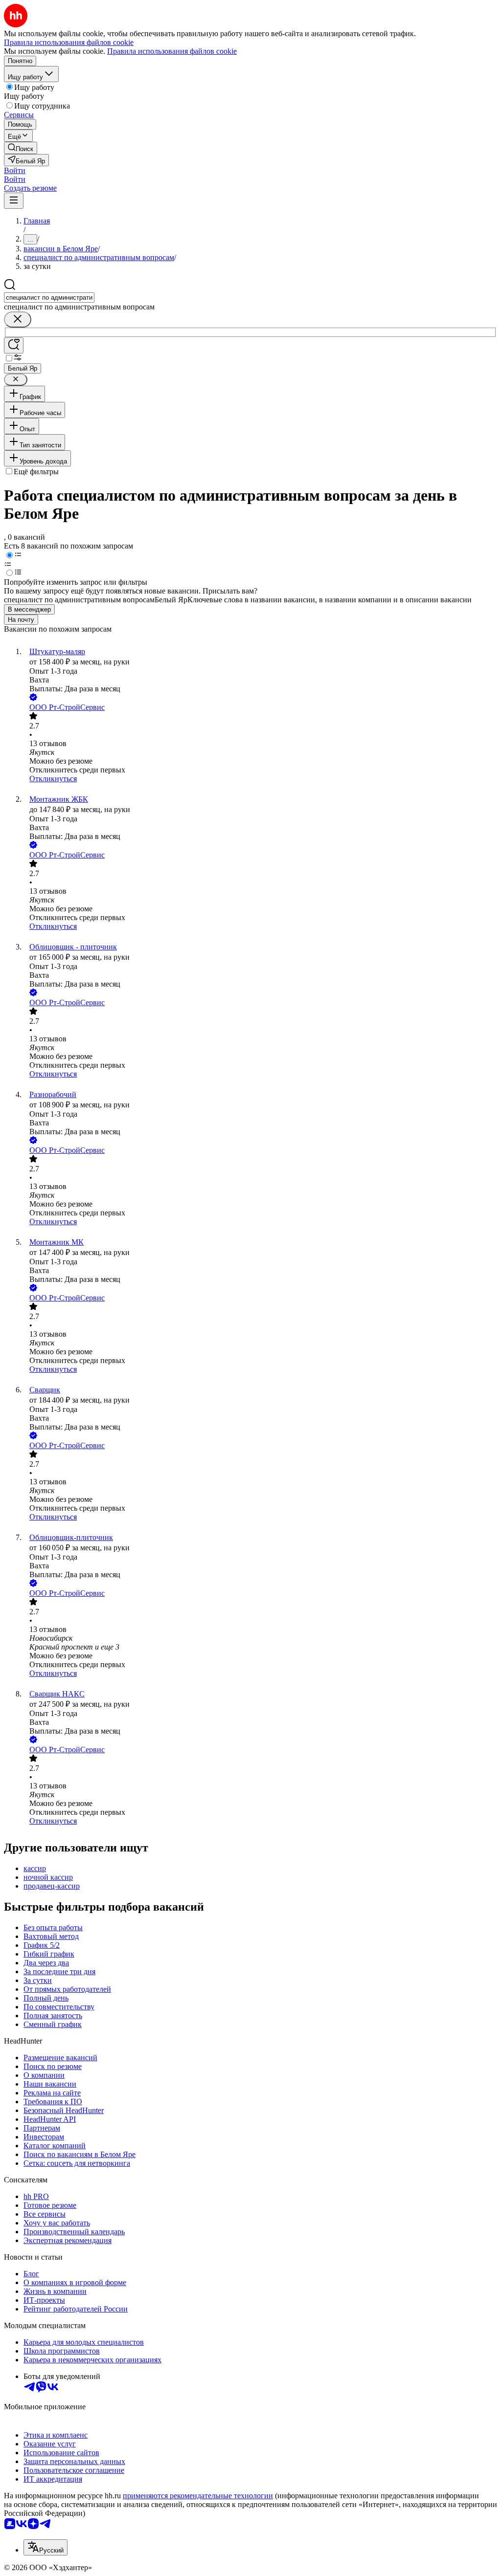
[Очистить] (18, 319)
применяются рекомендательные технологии (198, 2496)
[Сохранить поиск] (14, 345)
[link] (21, 148)
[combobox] (49, 297)
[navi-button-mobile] (14, 201)
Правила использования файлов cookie (172, 51)
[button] (15, 170)
